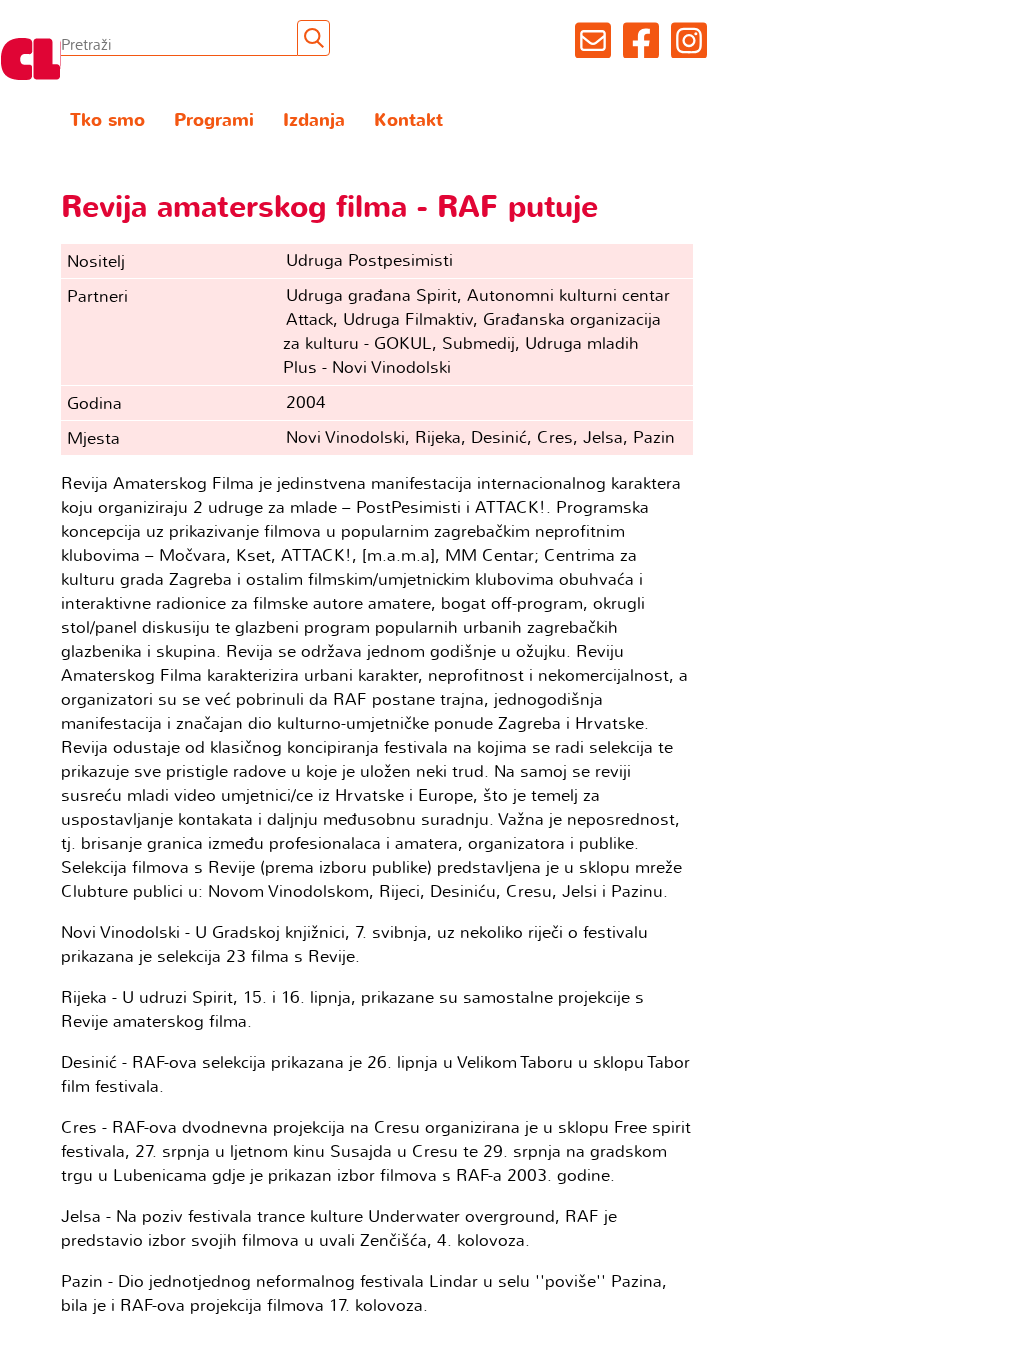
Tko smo (107, 120)
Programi (214, 120)
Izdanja (314, 120)
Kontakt (408, 120)
